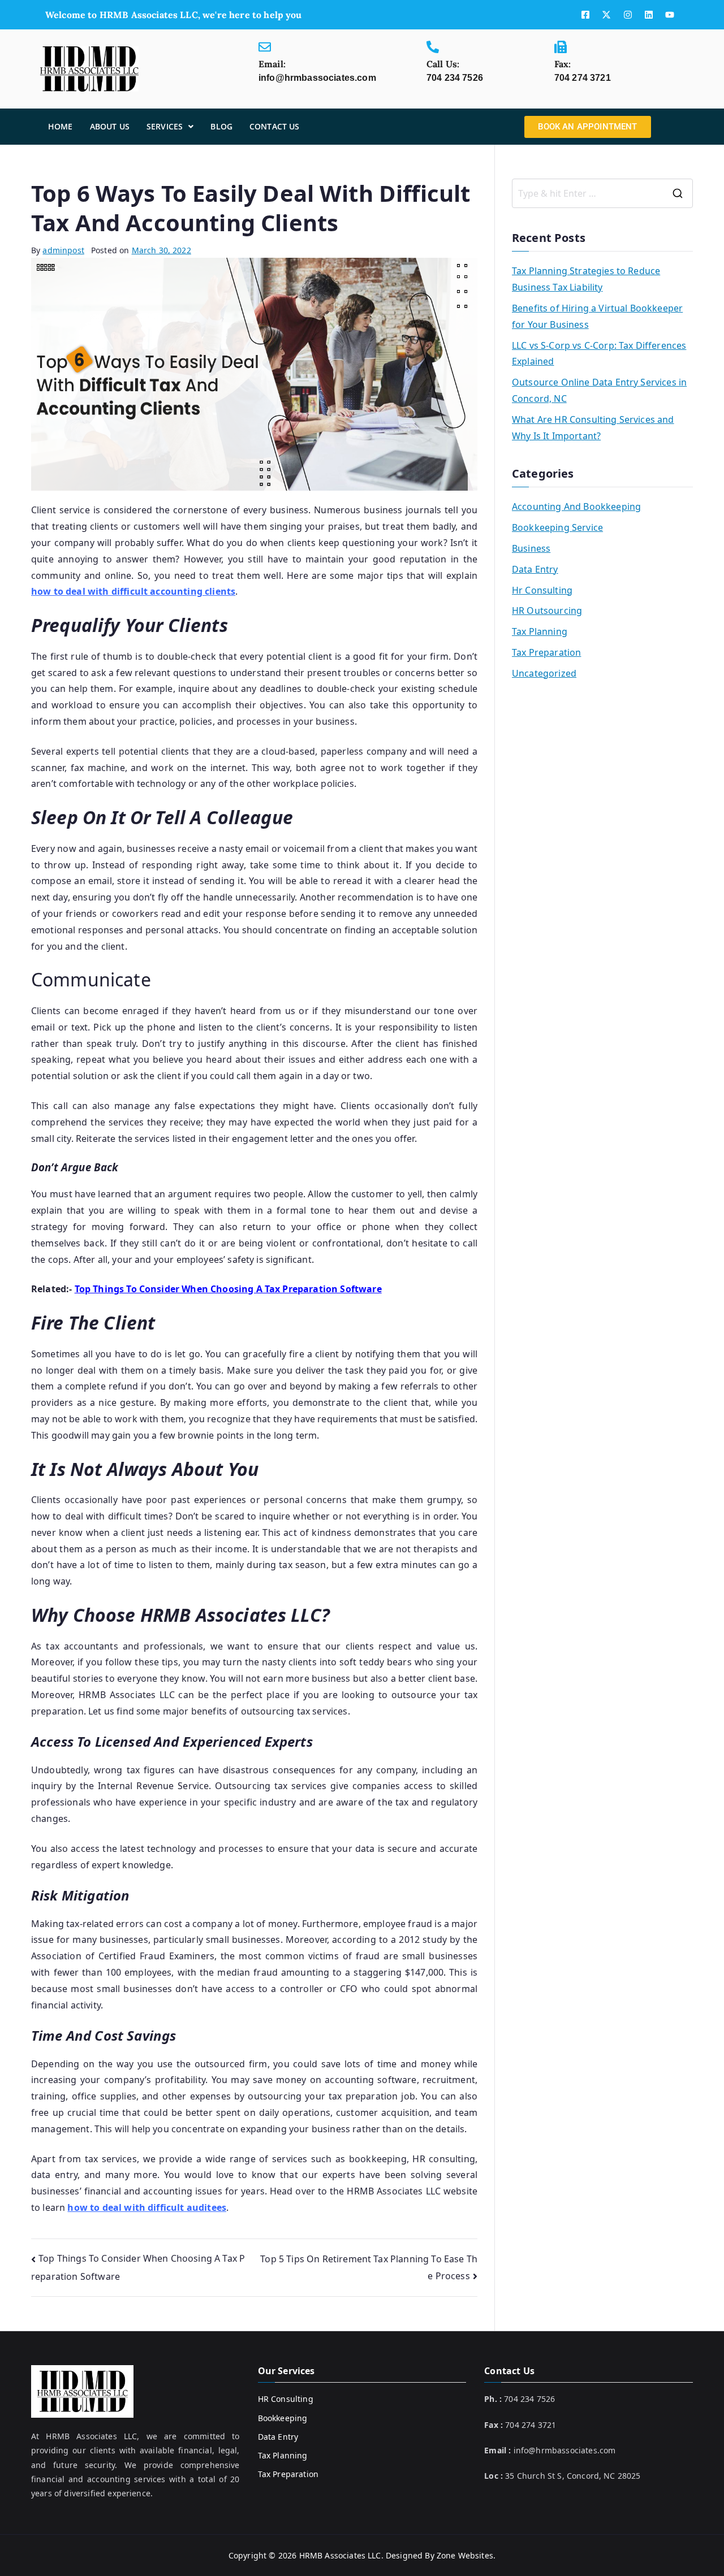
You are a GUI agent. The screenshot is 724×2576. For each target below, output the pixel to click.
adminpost (63, 250)
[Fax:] (561, 47)
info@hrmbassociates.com (317, 78)
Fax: (563, 64)
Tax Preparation (546, 652)
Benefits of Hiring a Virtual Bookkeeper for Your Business (597, 316)
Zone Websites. (466, 2555)
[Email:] (265, 47)
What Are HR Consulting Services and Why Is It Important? (593, 428)
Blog (221, 126)
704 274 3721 (583, 78)
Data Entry (535, 569)
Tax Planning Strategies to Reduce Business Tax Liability (586, 279)
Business (531, 548)
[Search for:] (602, 193)
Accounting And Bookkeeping (576, 506)
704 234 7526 (455, 78)
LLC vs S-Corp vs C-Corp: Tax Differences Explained (599, 354)
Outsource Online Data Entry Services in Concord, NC (599, 390)
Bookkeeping (283, 2418)
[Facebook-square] (585, 15)
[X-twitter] (606, 15)
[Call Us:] (433, 47)
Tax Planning (540, 631)
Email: (272, 64)
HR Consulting (286, 2399)
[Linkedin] (649, 15)
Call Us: (443, 64)
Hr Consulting (542, 590)
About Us (110, 126)
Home (61, 126)
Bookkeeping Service (557, 527)
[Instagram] (628, 15)
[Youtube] (670, 15)
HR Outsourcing (547, 611)
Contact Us (275, 126)
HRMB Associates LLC (340, 2555)
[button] (170, 127)
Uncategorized (544, 673)
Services (165, 126)
